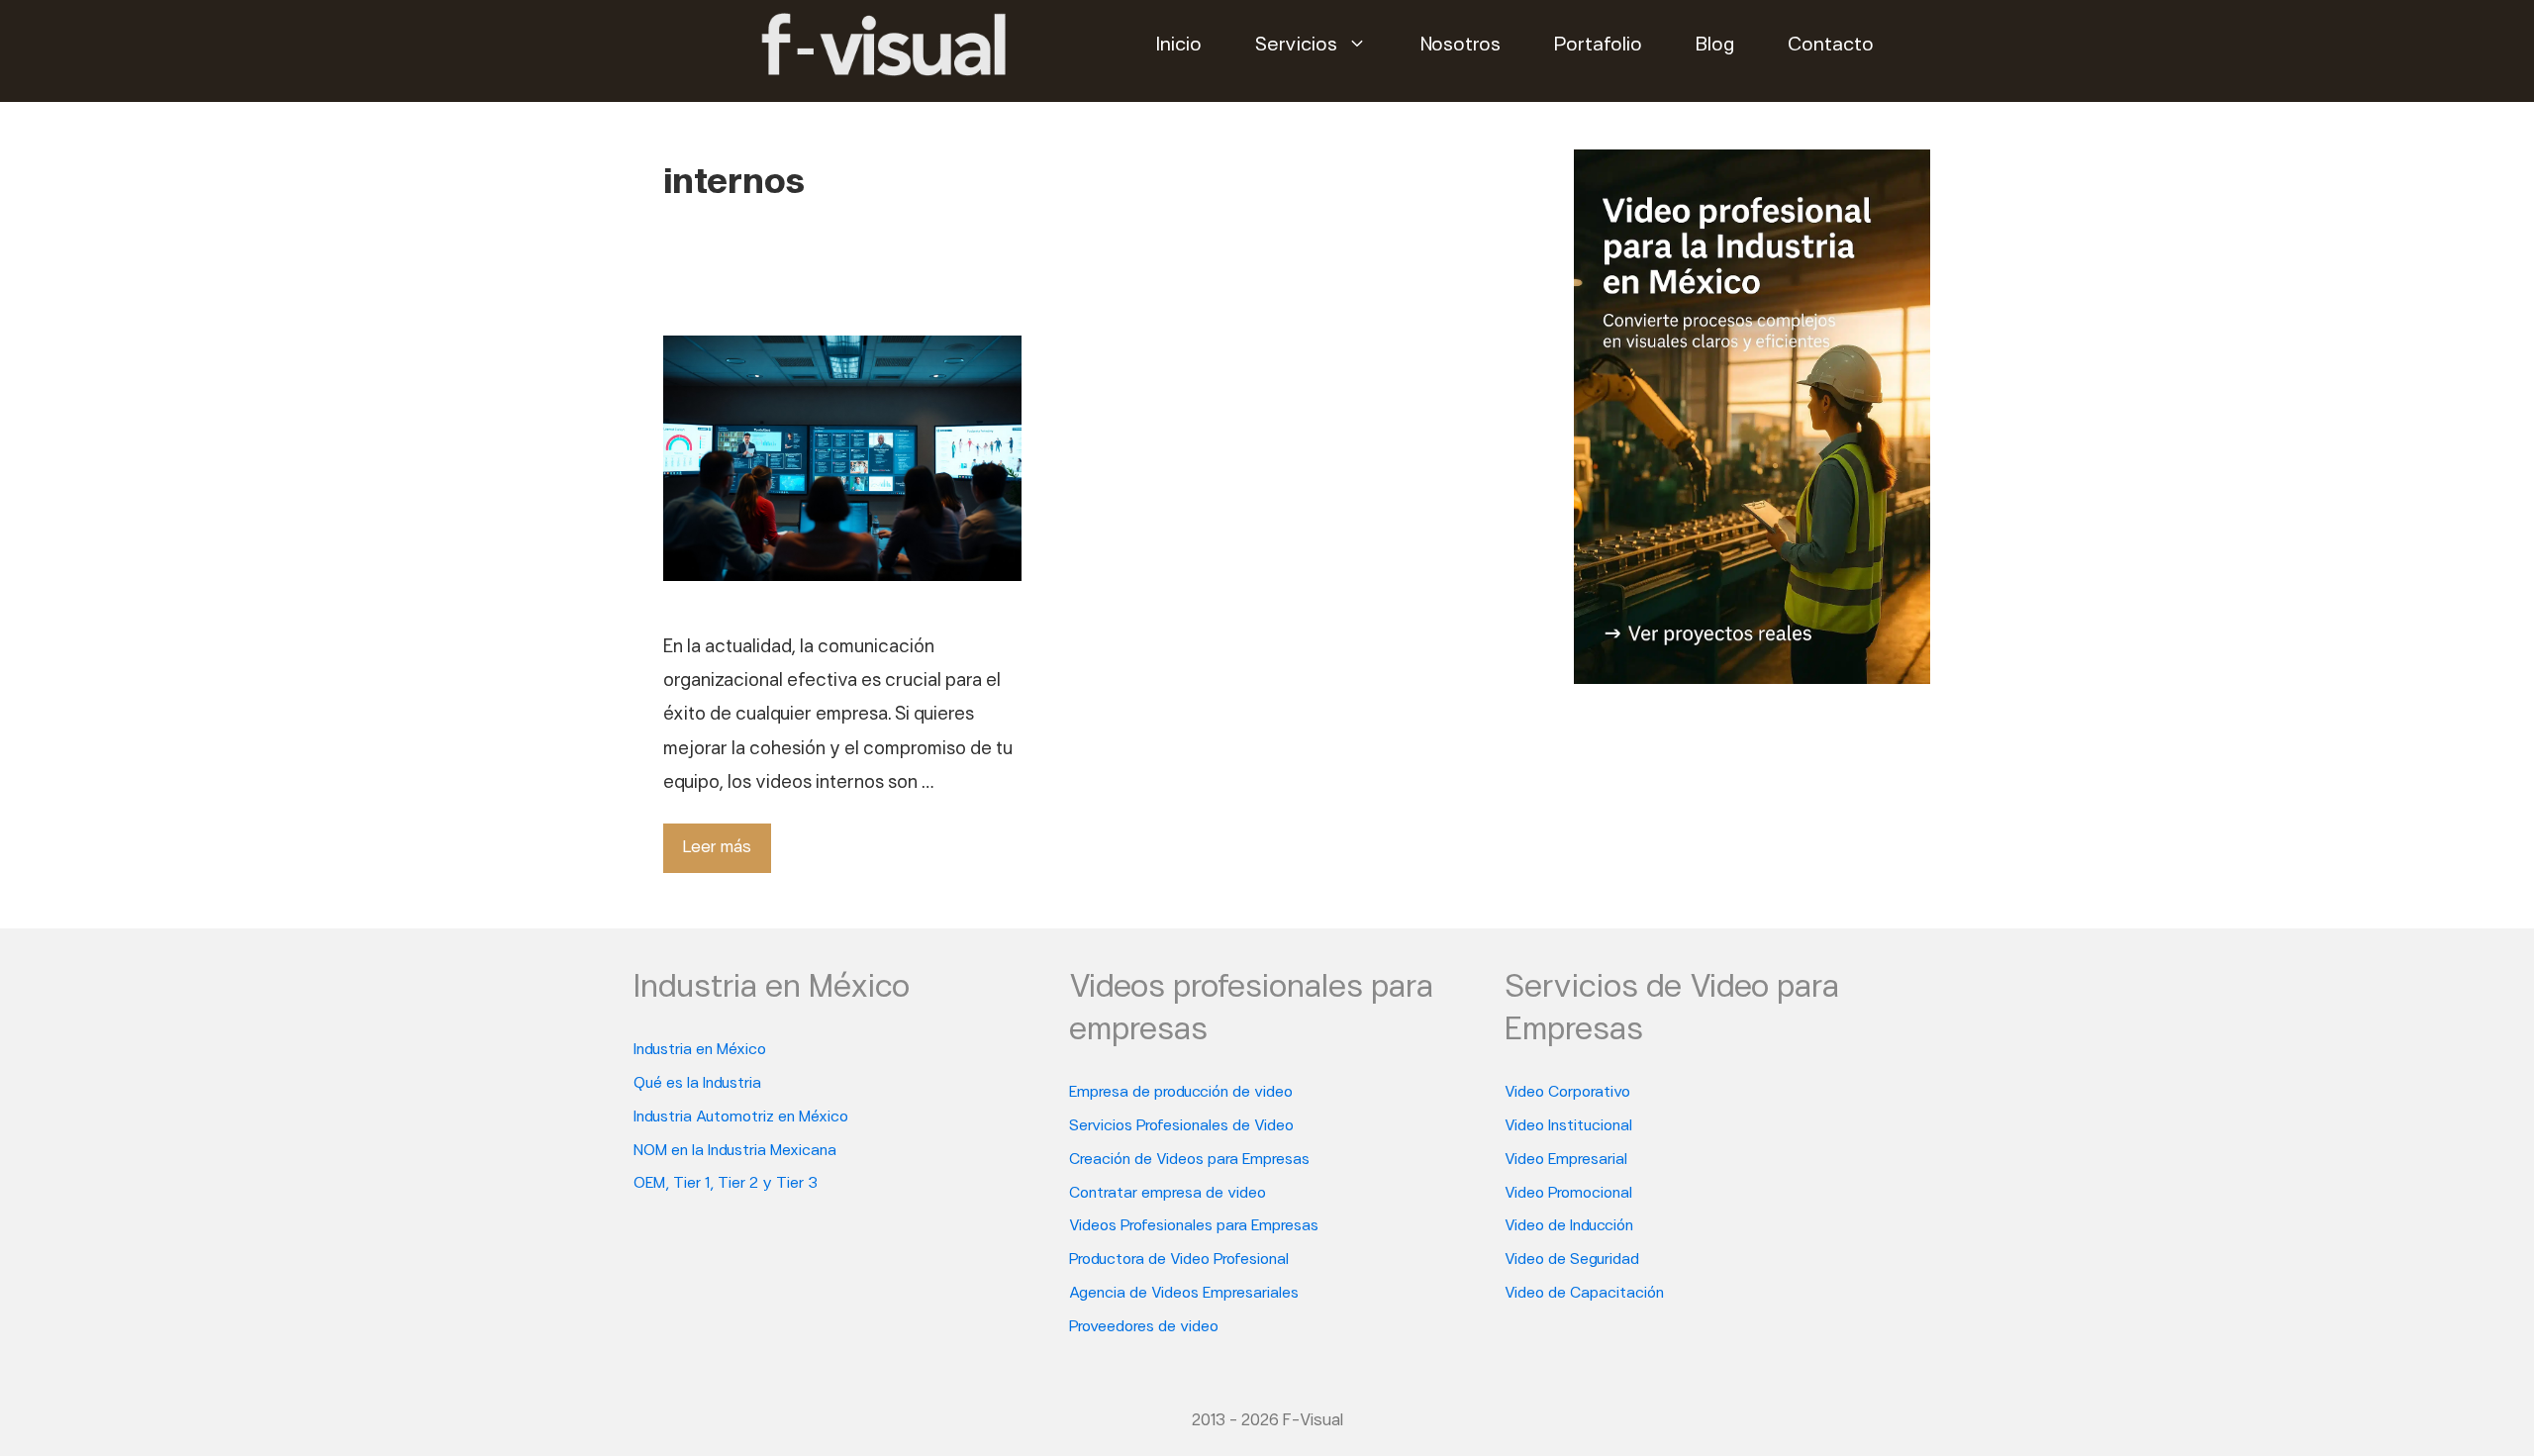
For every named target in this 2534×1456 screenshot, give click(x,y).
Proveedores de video (1144, 1327)
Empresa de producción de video (1181, 1093)
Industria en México (700, 1050)
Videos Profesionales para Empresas (1194, 1226)
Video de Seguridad (1572, 1260)
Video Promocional (1568, 1194)
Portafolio (1598, 46)
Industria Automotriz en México (741, 1117)
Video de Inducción (1569, 1226)
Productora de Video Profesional (1179, 1260)
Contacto (1831, 46)
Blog (1715, 46)
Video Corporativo (1567, 1093)
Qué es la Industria (697, 1084)
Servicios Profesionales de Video (1181, 1126)
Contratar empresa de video (1168, 1194)
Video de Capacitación (1584, 1294)
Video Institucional (1568, 1126)
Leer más (717, 848)
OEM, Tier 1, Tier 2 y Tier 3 (726, 1184)
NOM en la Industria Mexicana (735, 1151)
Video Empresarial (1566, 1160)
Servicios (1296, 46)
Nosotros (1461, 46)
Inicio (1179, 46)
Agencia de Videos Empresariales (1184, 1294)
